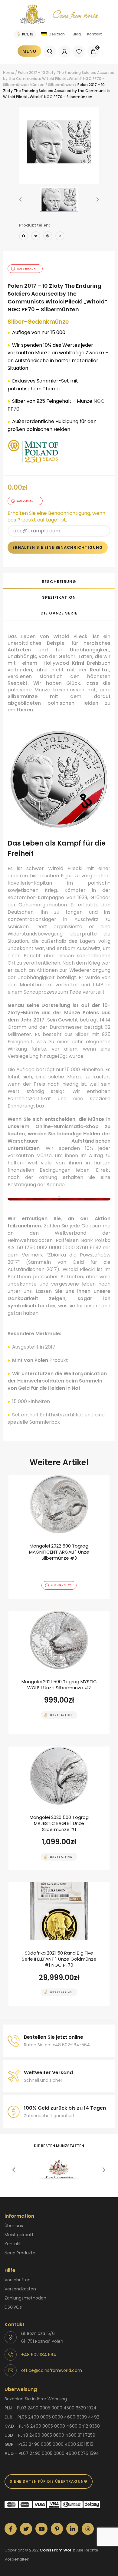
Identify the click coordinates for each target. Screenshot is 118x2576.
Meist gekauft (19, 2235)
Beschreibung (59, 582)
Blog (77, 34)
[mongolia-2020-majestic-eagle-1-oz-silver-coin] (59, 1808)
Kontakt (95, 34)
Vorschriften (18, 2280)
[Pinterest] (48, 237)
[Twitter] (36, 237)
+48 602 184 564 (39, 2355)
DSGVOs (13, 2307)
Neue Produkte (20, 2253)
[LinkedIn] (60, 237)
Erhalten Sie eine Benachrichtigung (58, 547)
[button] (21, 200)
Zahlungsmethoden (25, 2298)
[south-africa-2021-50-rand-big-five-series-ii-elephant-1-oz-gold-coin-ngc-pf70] (59, 1944)
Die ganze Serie (59, 613)
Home (9, 73)
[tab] (59, 581)
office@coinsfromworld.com (52, 2370)
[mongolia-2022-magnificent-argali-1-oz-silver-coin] (59, 1537)
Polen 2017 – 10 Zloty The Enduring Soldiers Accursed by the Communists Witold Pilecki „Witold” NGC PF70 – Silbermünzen (59, 79)
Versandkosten (20, 2289)
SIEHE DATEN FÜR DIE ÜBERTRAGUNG (49, 2481)
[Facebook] (24, 237)
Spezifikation (59, 597)
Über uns (14, 2226)
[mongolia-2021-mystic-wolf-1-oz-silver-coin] (59, 1673)
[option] (59, 142)
